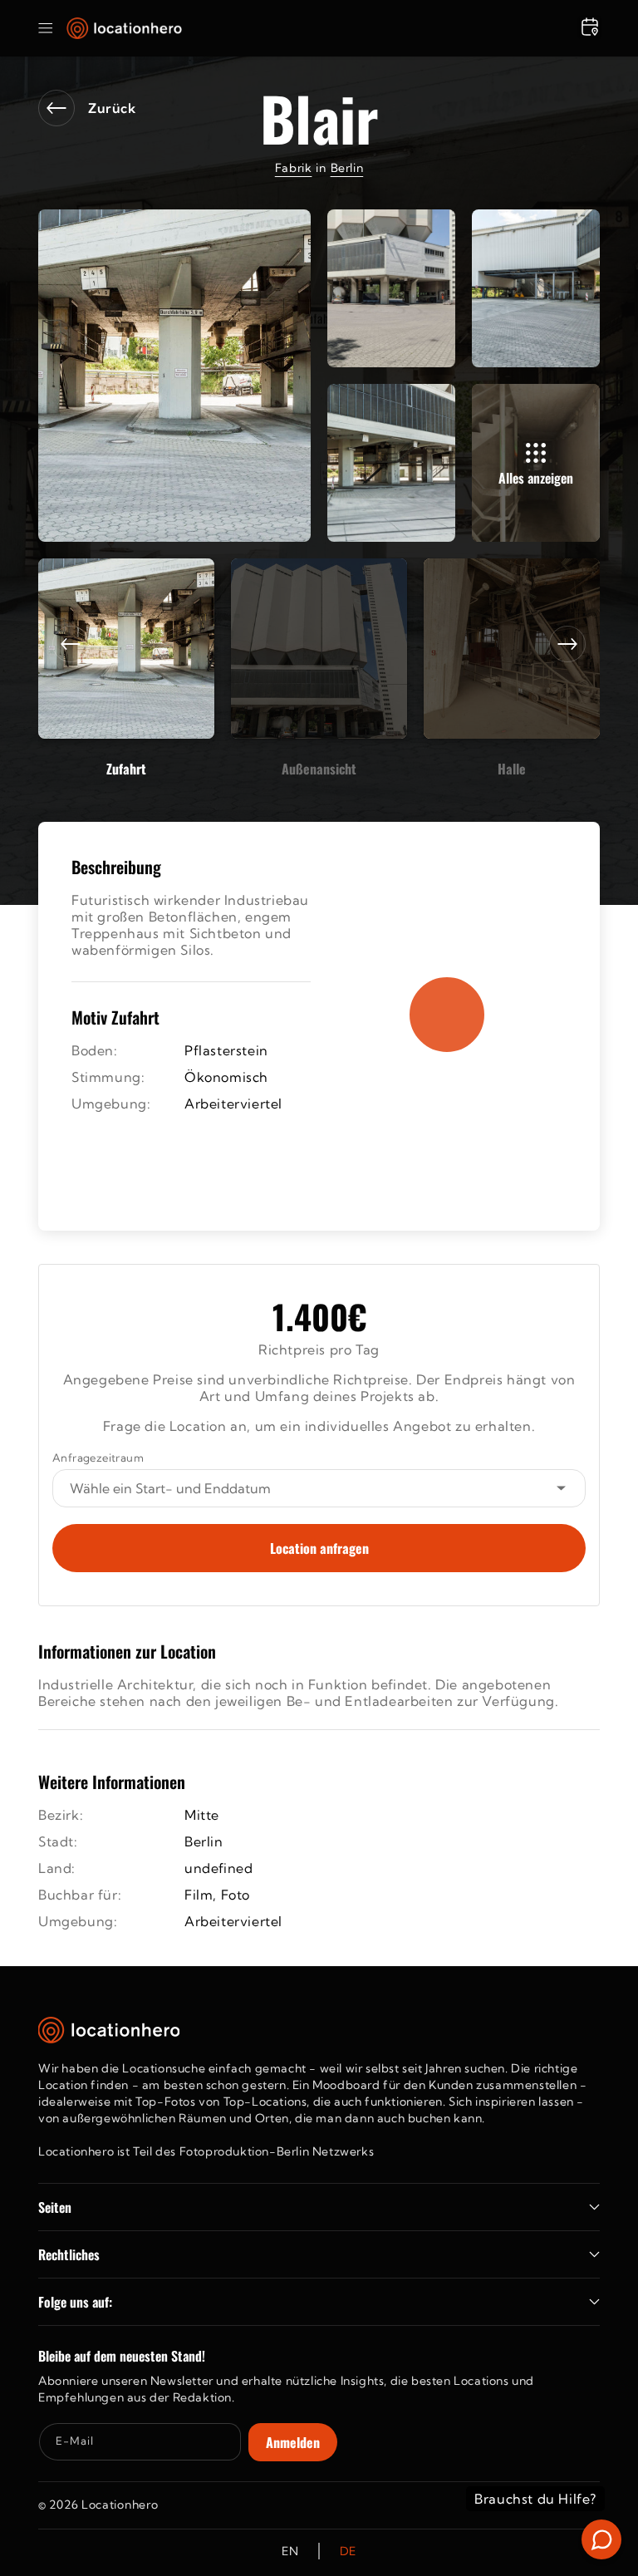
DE (348, 2551)
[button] (46, 28)
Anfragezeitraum (98, 1458)
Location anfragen (319, 1548)
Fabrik (294, 168)
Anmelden (293, 2442)
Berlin (347, 168)
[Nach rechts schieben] (567, 644)
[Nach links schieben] (71, 644)
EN (290, 2551)
